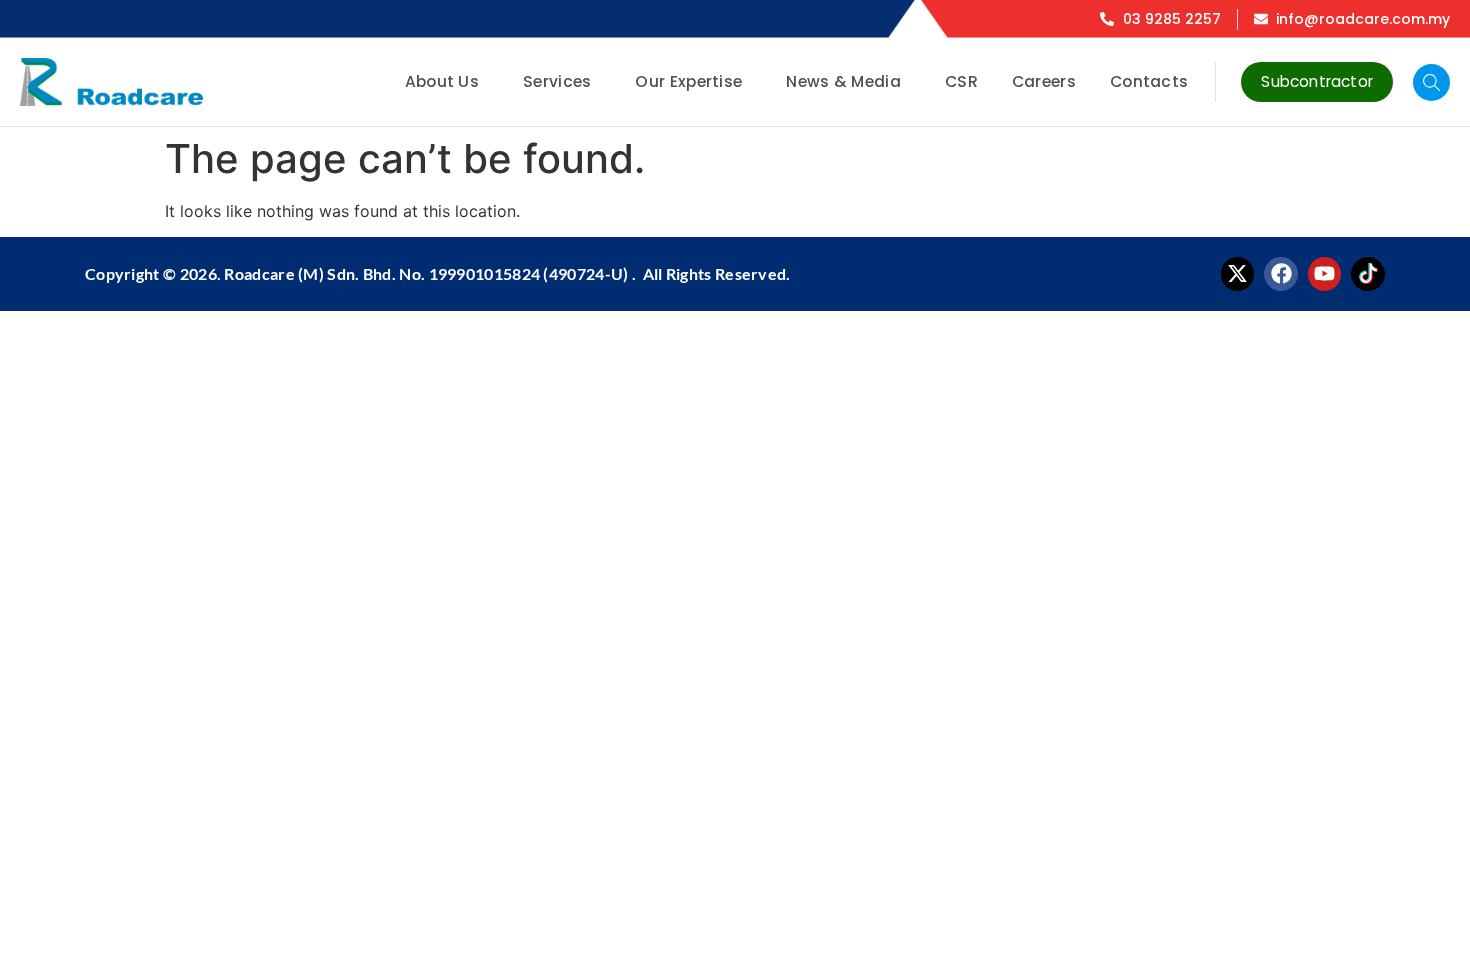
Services (557, 81)
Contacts (1149, 81)
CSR (961, 81)
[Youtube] (1325, 274)
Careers (1044, 81)
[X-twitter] (1238, 274)
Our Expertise (688, 81)
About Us (442, 81)
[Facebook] (1281, 274)
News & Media (843, 81)
